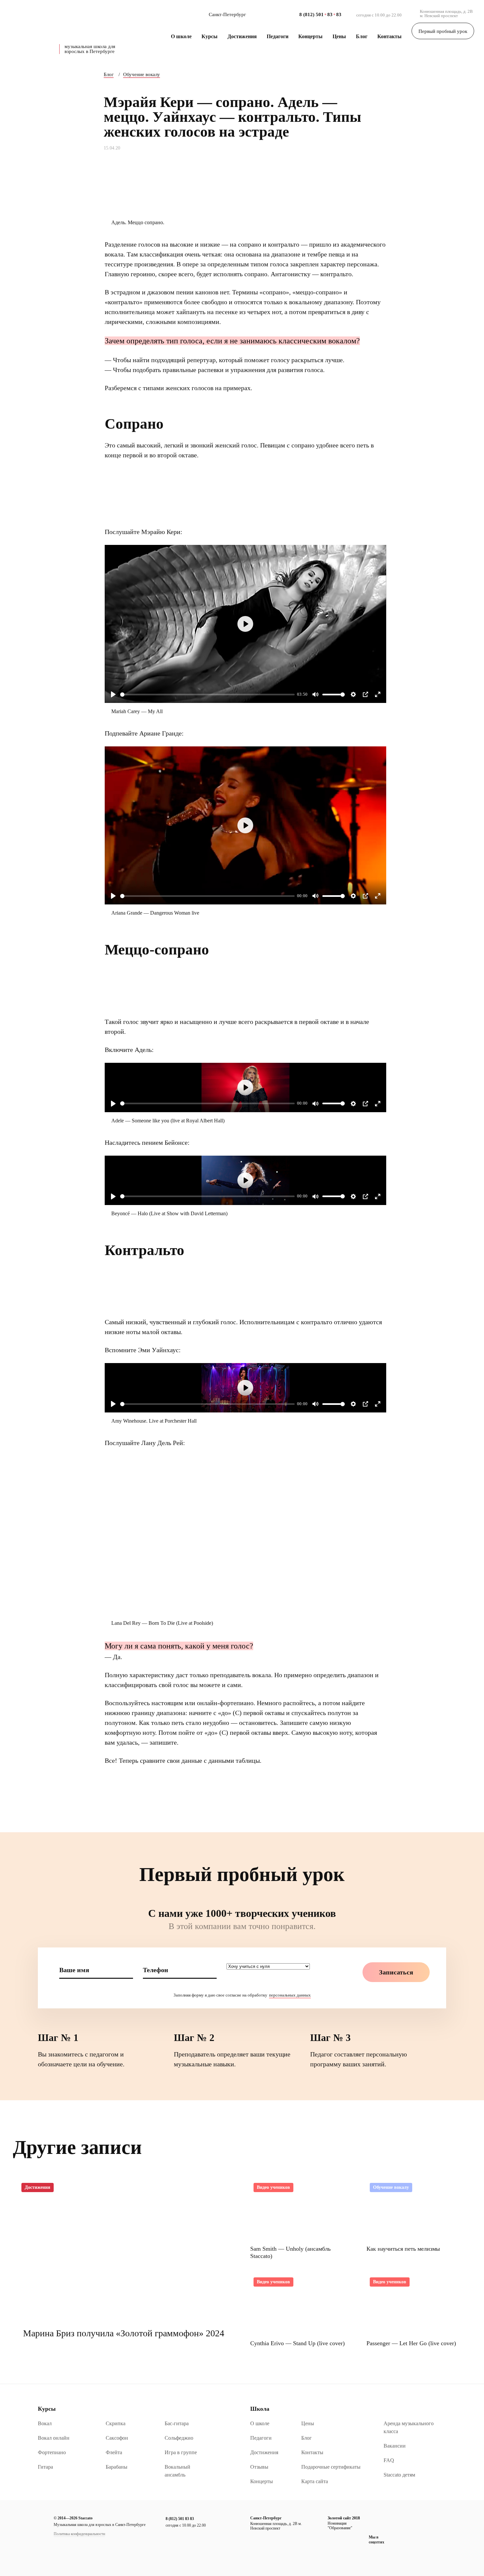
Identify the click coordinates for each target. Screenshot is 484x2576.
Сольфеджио (179, 2438)
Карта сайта (315, 2481)
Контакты (390, 36)
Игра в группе (181, 2452)
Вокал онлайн (54, 2438)
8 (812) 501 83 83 (180, 2519)
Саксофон (117, 2438)
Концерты (310, 36)
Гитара (45, 2467)
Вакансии (395, 2446)
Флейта (114, 2452)
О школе (181, 36)
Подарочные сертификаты (331, 2467)
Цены (339, 36)
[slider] (207, 695)
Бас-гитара (177, 2423)
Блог (362, 36)
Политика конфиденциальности (79, 2534)
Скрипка (116, 2423)
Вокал (45, 2423)
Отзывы (259, 2467)
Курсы (210, 36)
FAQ (389, 2460)
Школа (260, 2409)
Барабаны (117, 2467)
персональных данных (290, 1995)
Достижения (242, 36)
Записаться (396, 1972)
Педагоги (278, 36)
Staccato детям (399, 2475)
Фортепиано (52, 2452)
